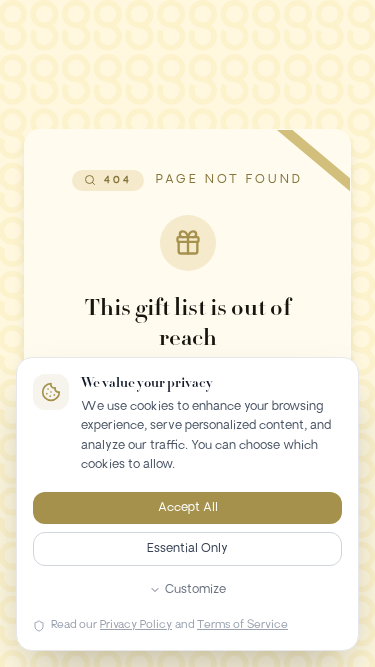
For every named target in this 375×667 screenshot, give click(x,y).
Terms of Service (242, 625)
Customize (195, 590)
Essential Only (187, 549)
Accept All (188, 508)
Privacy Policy (136, 625)
